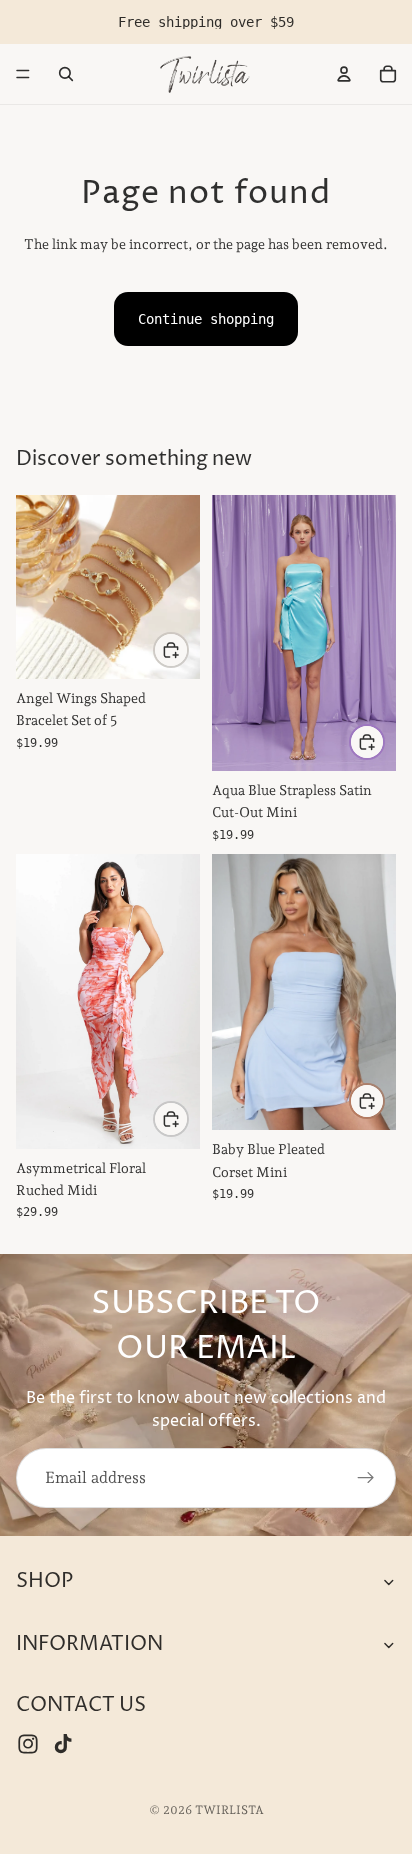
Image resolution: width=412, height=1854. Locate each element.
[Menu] (23, 74)
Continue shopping (206, 319)
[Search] (66, 74)
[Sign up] (366, 1478)
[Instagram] (28, 1744)
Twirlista (229, 1810)
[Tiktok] (63, 1744)
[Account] (344, 74)
